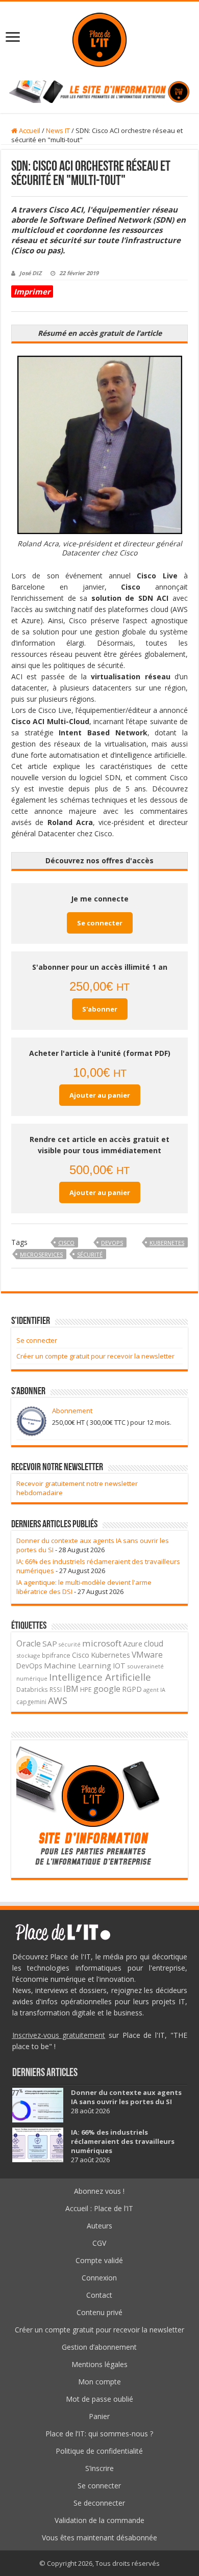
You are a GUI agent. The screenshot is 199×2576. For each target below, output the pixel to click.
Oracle (29, 1643)
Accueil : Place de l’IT (99, 2208)
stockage (28, 1655)
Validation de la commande (99, 2520)
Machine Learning (78, 1665)
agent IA (154, 1690)
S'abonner (100, 1009)
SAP (50, 1643)
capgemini (31, 1702)
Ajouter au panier (100, 1095)
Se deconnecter (99, 2503)
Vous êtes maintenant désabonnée (99, 2538)
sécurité (90, 1254)
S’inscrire (99, 2468)
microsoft (102, 1643)
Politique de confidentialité (99, 2451)
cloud (154, 1643)
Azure (133, 1644)
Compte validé (99, 2260)
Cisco (66, 1243)
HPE (86, 1690)
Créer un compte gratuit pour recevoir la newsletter (95, 1356)
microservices (41, 1254)
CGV (99, 2243)
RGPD (132, 1689)
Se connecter (100, 923)
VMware (147, 1655)
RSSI (56, 1689)
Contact (99, 2295)
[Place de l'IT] (99, 38)
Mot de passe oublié (99, 2399)
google (107, 1689)
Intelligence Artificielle (100, 1677)
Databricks (32, 1689)
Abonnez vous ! (99, 2191)
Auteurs (99, 2226)
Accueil (29, 130)
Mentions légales (99, 2364)
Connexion (99, 2278)
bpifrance (56, 1655)
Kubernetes (167, 1243)
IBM (71, 1689)
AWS (58, 1701)
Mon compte (99, 2382)
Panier (99, 2416)
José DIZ (30, 273)
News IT (58, 130)
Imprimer (32, 291)
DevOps (112, 1243)
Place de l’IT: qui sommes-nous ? (99, 2434)
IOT (119, 1666)
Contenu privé (99, 2312)
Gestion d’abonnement (99, 2347)
